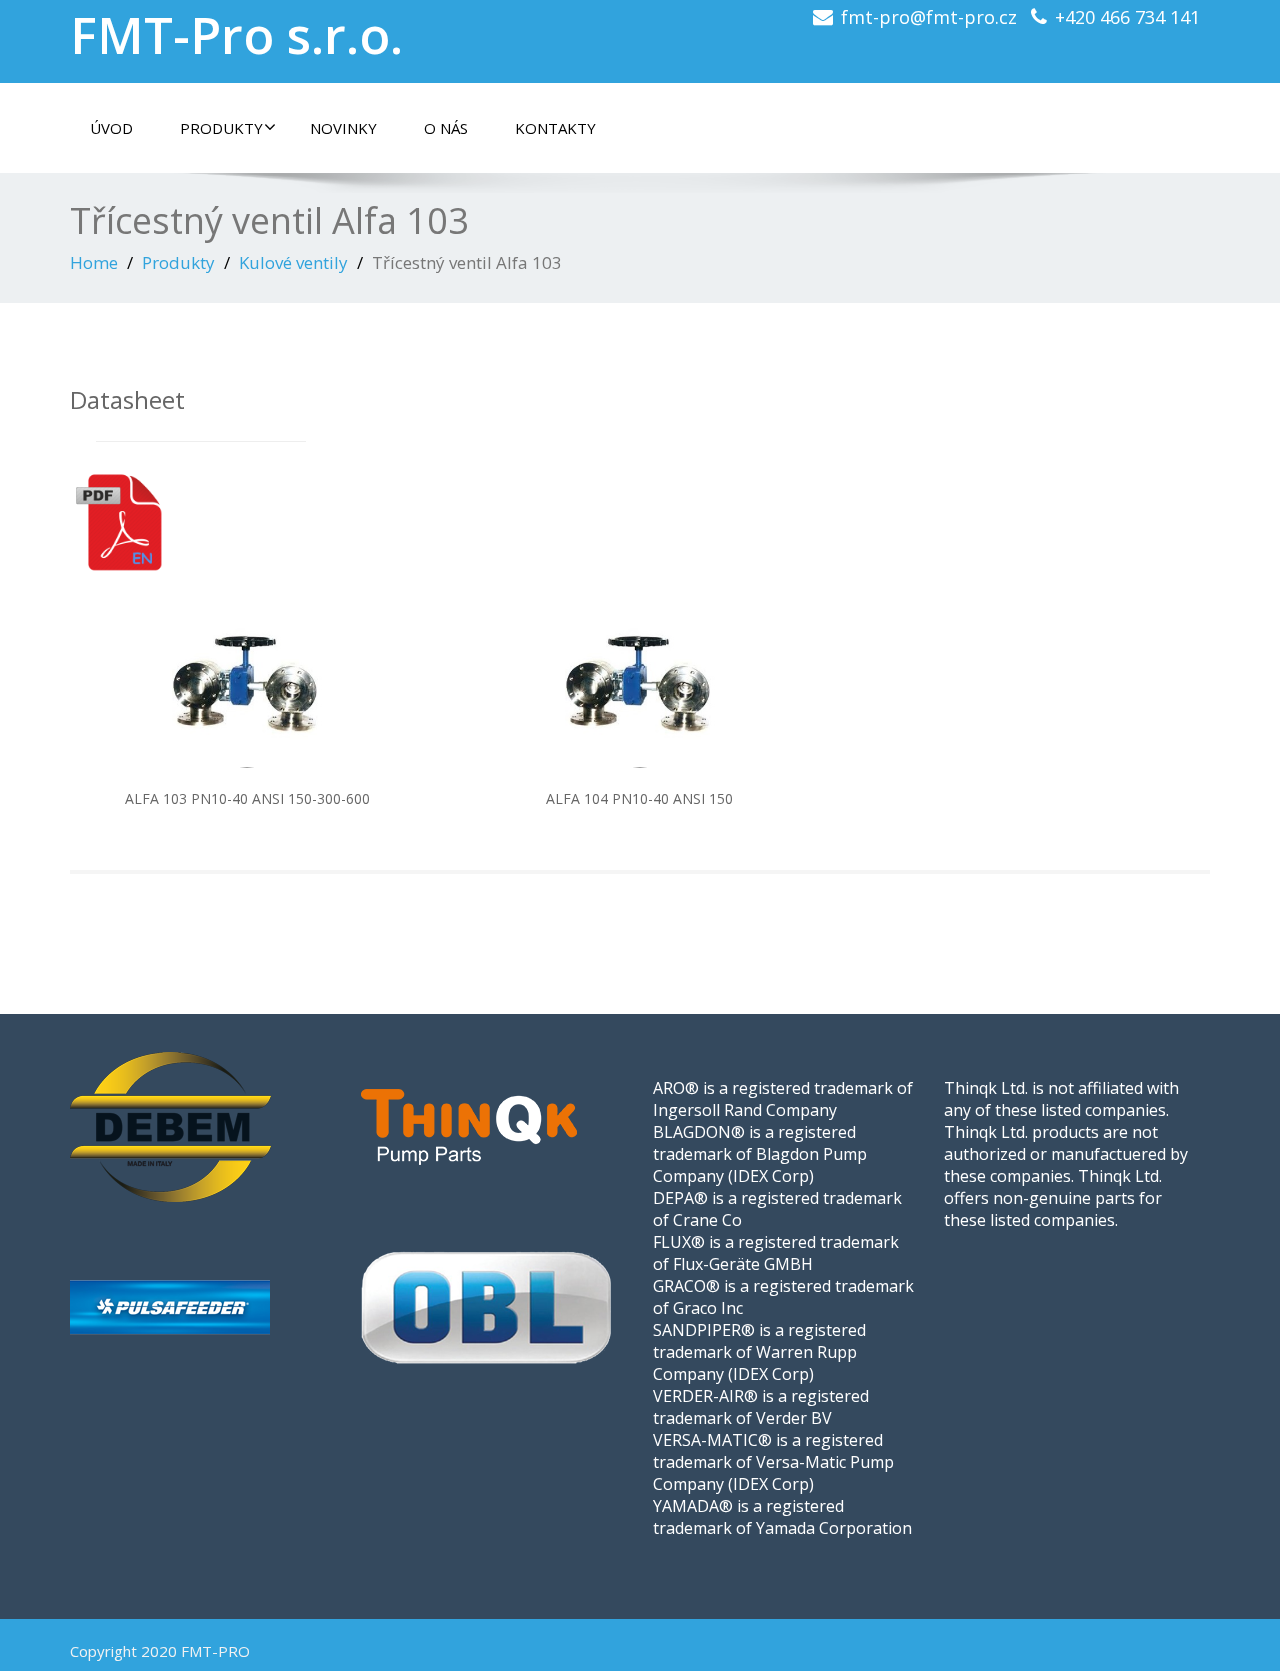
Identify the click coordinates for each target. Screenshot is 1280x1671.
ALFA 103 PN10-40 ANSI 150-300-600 (247, 798)
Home (94, 262)
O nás (446, 128)
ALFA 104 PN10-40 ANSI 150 (639, 798)
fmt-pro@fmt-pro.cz (929, 17)
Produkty (221, 128)
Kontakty (555, 128)
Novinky (343, 128)
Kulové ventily (293, 262)
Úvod (111, 128)
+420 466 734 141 (1127, 17)
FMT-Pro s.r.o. (236, 35)
